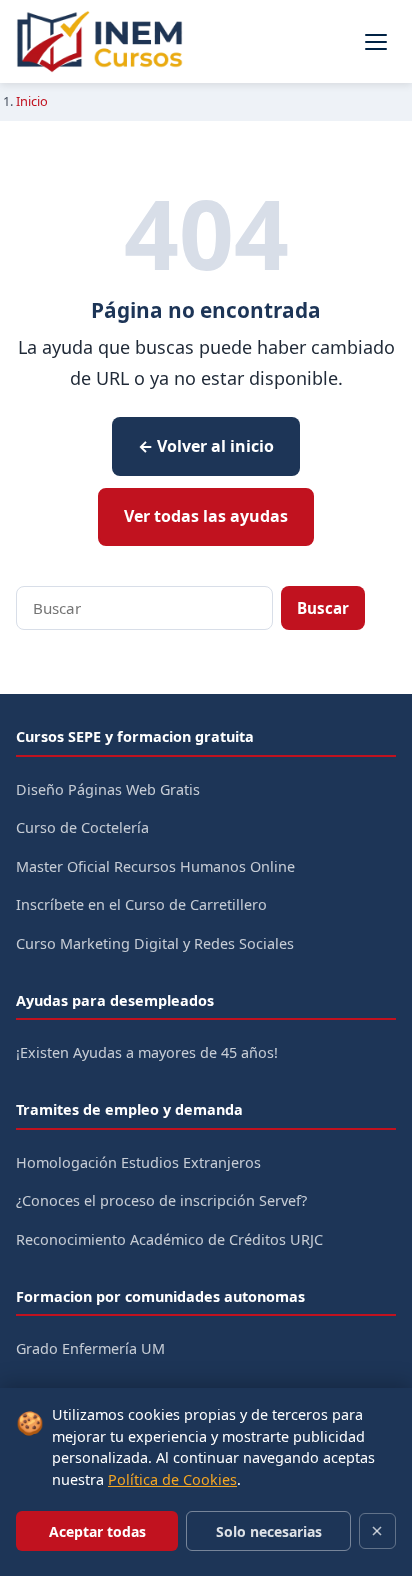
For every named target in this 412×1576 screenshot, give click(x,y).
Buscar (323, 608)
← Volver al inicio (206, 446)
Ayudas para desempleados (115, 1000)
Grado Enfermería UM (90, 1348)
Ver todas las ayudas (206, 516)
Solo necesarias (269, 1531)
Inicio (32, 101)
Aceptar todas (97, 1531)
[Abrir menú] (376, 42)
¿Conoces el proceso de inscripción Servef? (161, 1200)
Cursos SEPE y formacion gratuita (135, 736)
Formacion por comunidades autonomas (160, 1296)
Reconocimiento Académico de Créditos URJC (169, 1239)
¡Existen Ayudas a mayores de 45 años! (147, 1052)
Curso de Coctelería (82, 827)
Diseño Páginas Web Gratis (108, 789)
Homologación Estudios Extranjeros (138, 1162)
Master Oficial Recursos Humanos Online (155, 866)
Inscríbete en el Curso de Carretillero (141, 904)
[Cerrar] (377, 1531)
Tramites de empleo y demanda (129, 1109)
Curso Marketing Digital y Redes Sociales (155, 943)
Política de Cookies (172, 1479)
